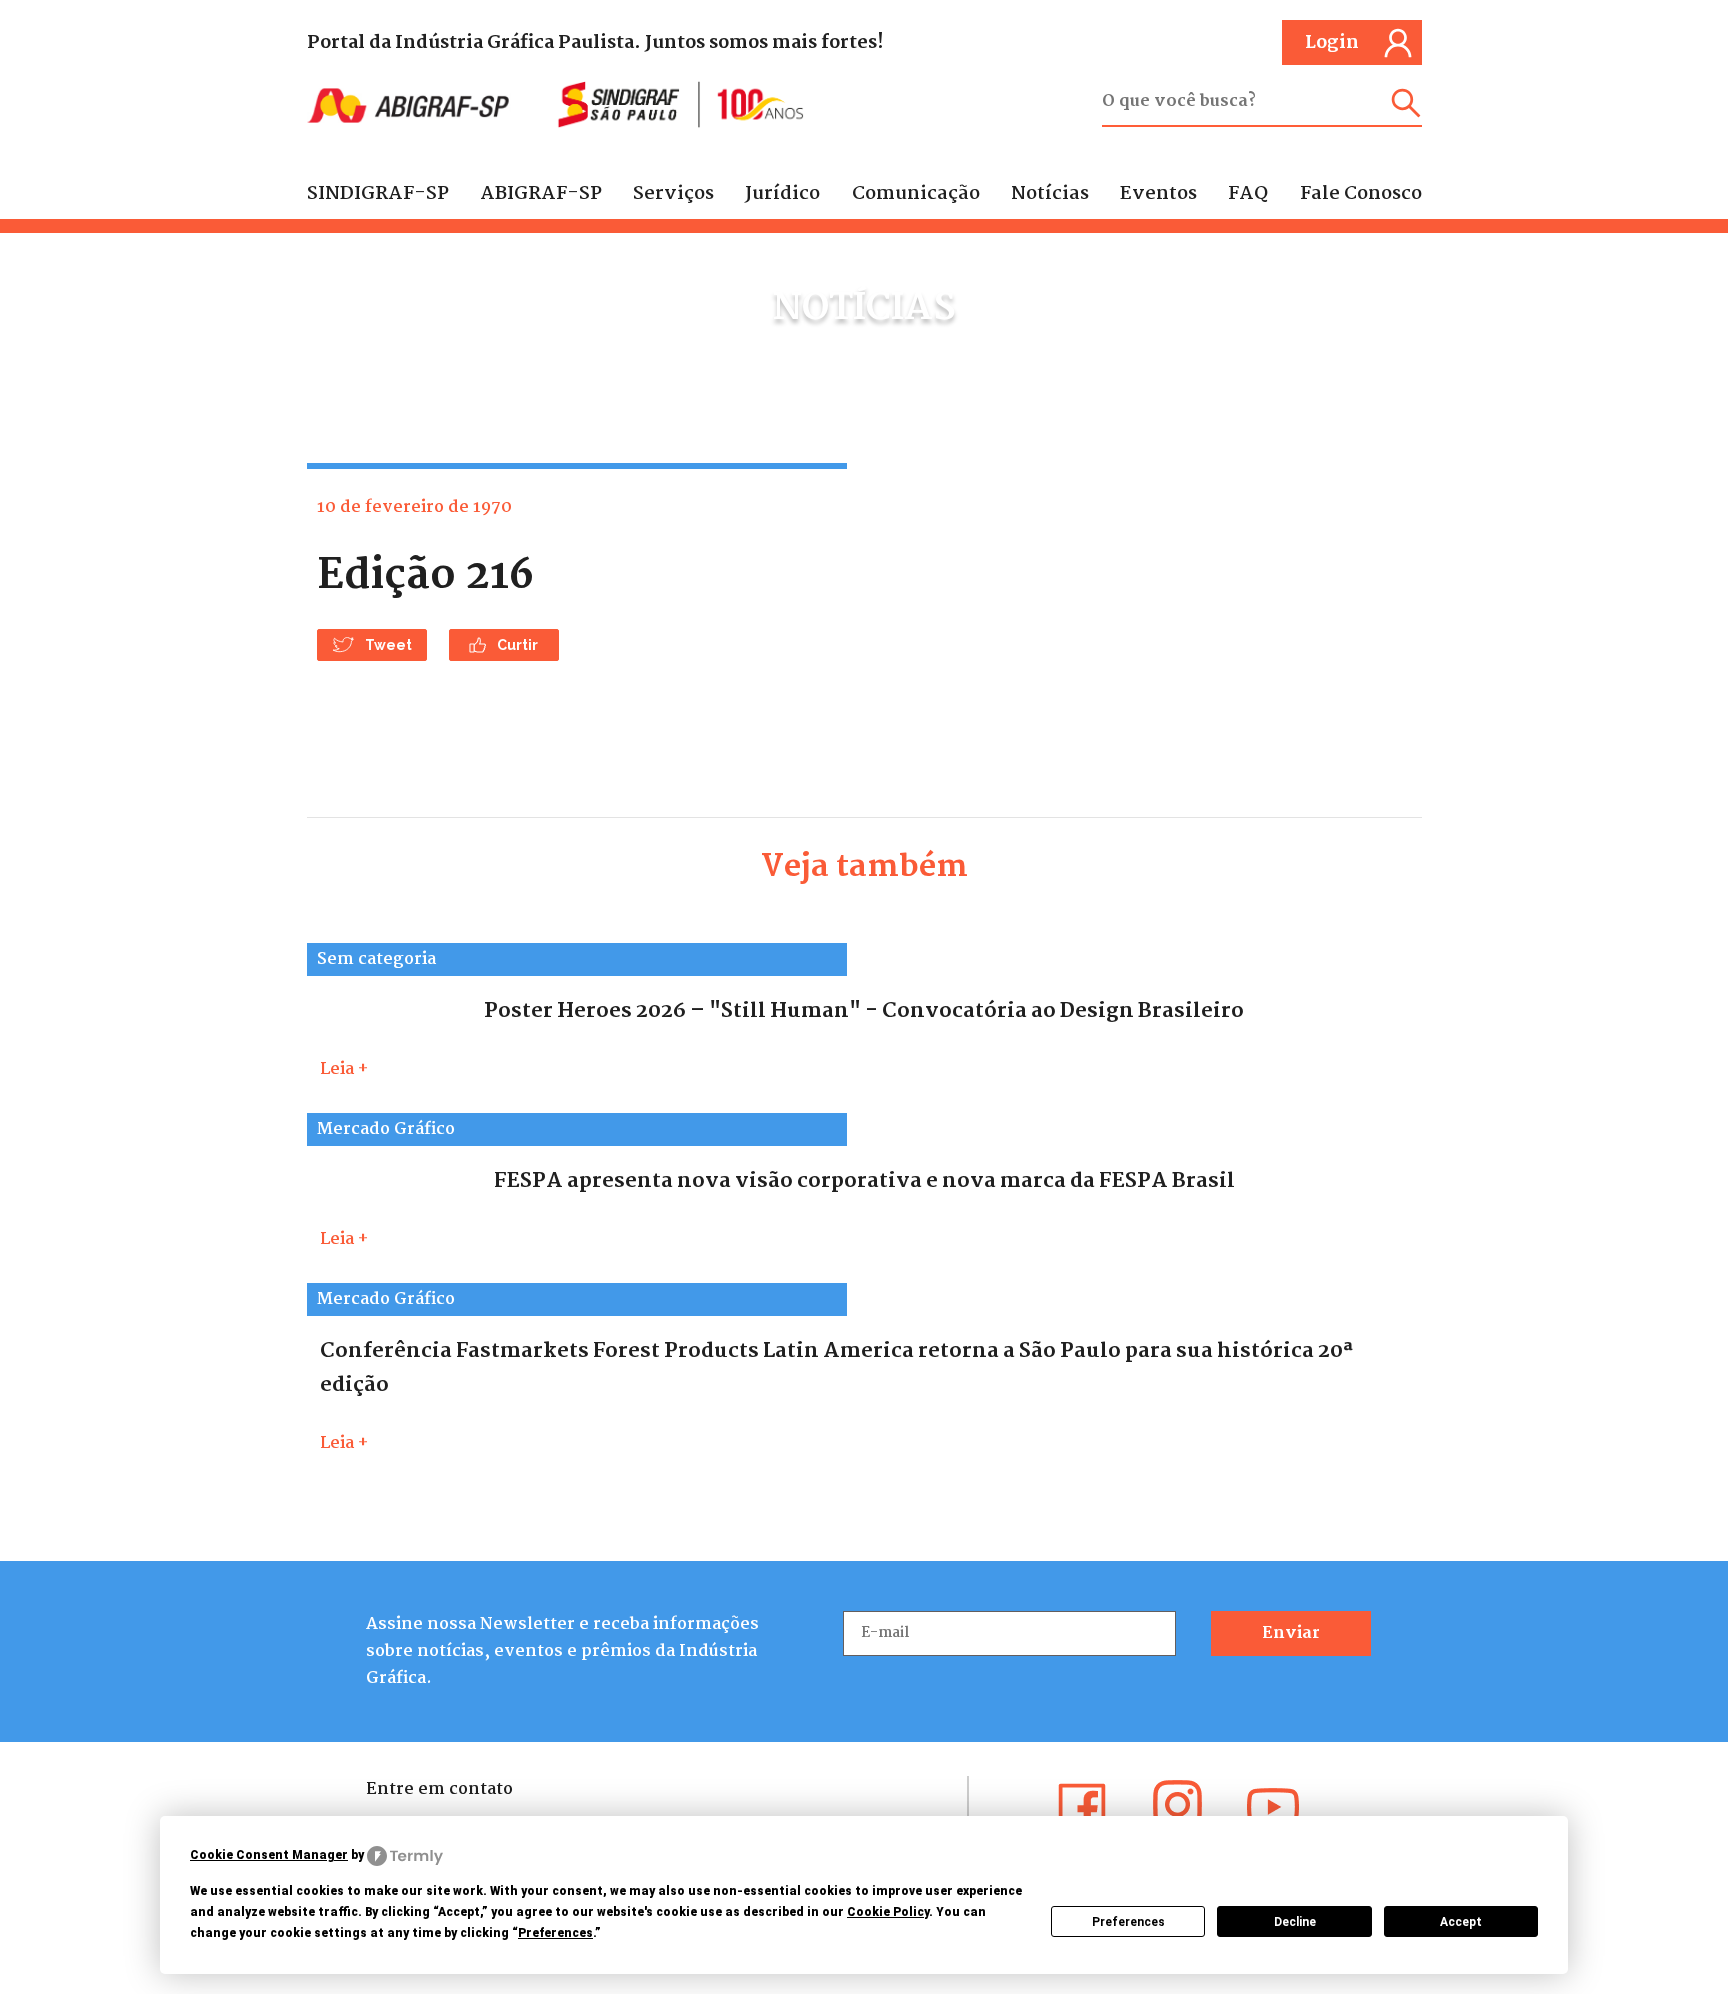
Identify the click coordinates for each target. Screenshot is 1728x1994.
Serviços (673, 194)
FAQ (1248, 194)
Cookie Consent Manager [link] (269, 1855)
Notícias (1050, 194)
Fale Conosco (1361, 194)
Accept (1461, 1922)
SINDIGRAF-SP (378, 194)
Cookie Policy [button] (888, 1912)
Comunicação (916, 194)
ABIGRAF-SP (541, 194)
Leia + (344, 1069)
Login (1332, 43)
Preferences (1128, 1922)
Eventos (1158, 194)
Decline (1295, 1922)
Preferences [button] (555, 1933)
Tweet (388, 645)
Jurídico (782, 194)
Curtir (517, 645)
